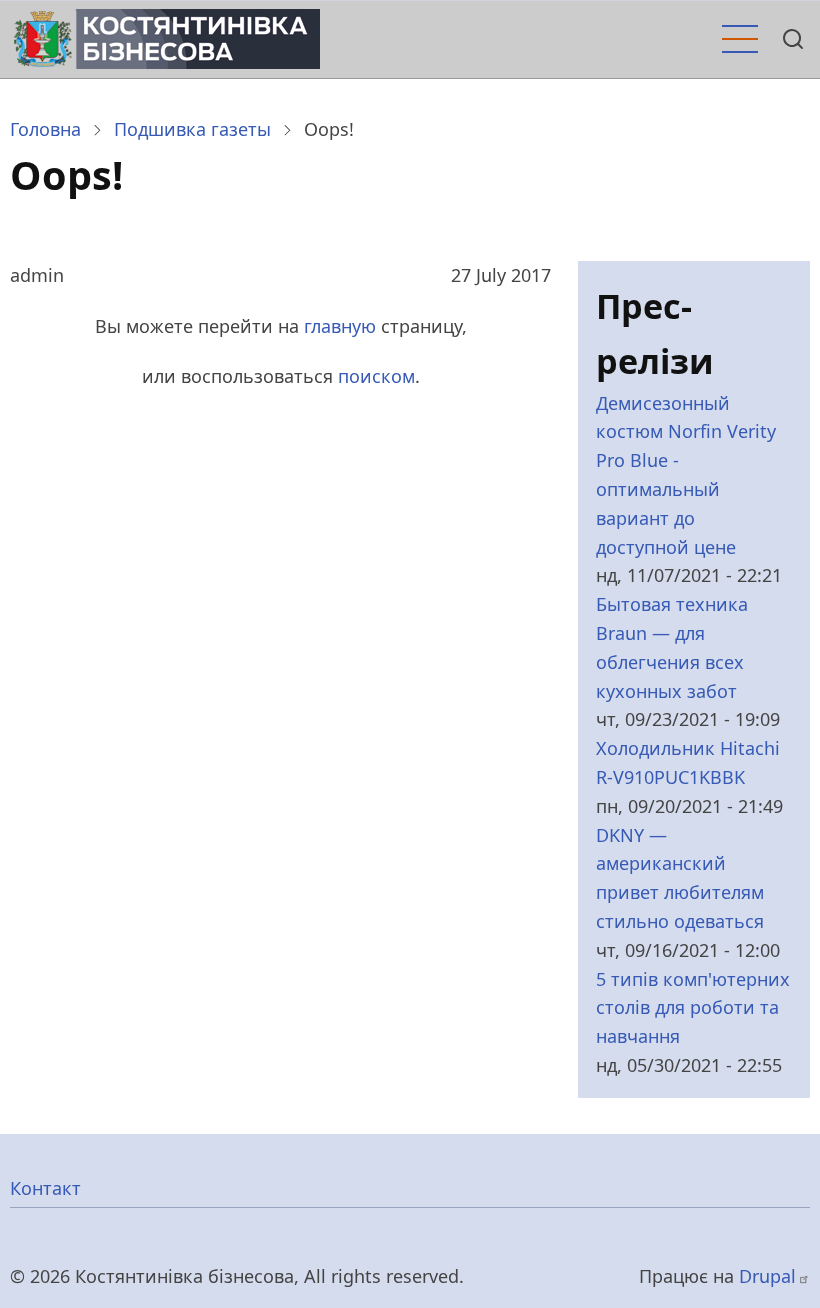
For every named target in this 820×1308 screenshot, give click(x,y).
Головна (45, 129)
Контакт (45, 1188)
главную (340, 326)
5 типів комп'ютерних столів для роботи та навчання (693, 1008)
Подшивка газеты (192, 129)
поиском (376, 376)
